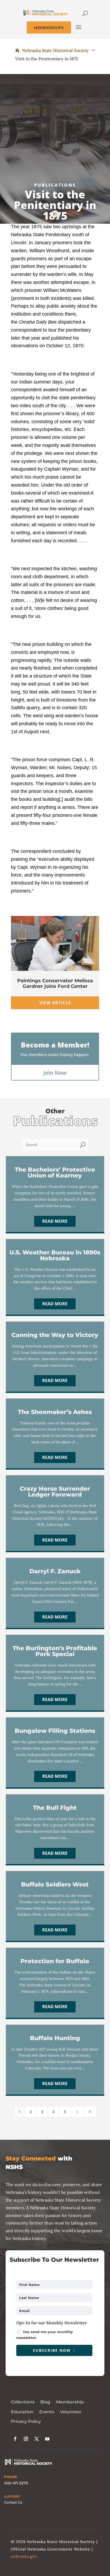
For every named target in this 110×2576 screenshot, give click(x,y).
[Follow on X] (37, 2439)
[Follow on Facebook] (15, 2439)
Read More (55, 1221)
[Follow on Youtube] (47, 2439)
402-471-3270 (16, 2483)
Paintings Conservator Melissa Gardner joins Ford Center (55, 984)
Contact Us (13, 2502)
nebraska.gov (24, 2556)
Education (22, 2412)
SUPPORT (12, 2497)
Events (47, 2412)
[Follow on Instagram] (26, 2439)
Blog (45, 2402)
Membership (70, 2402)
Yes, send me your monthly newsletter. (45, 2335)
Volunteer (71, 2412)
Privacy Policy (26, 2421)
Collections (23, 2402)
